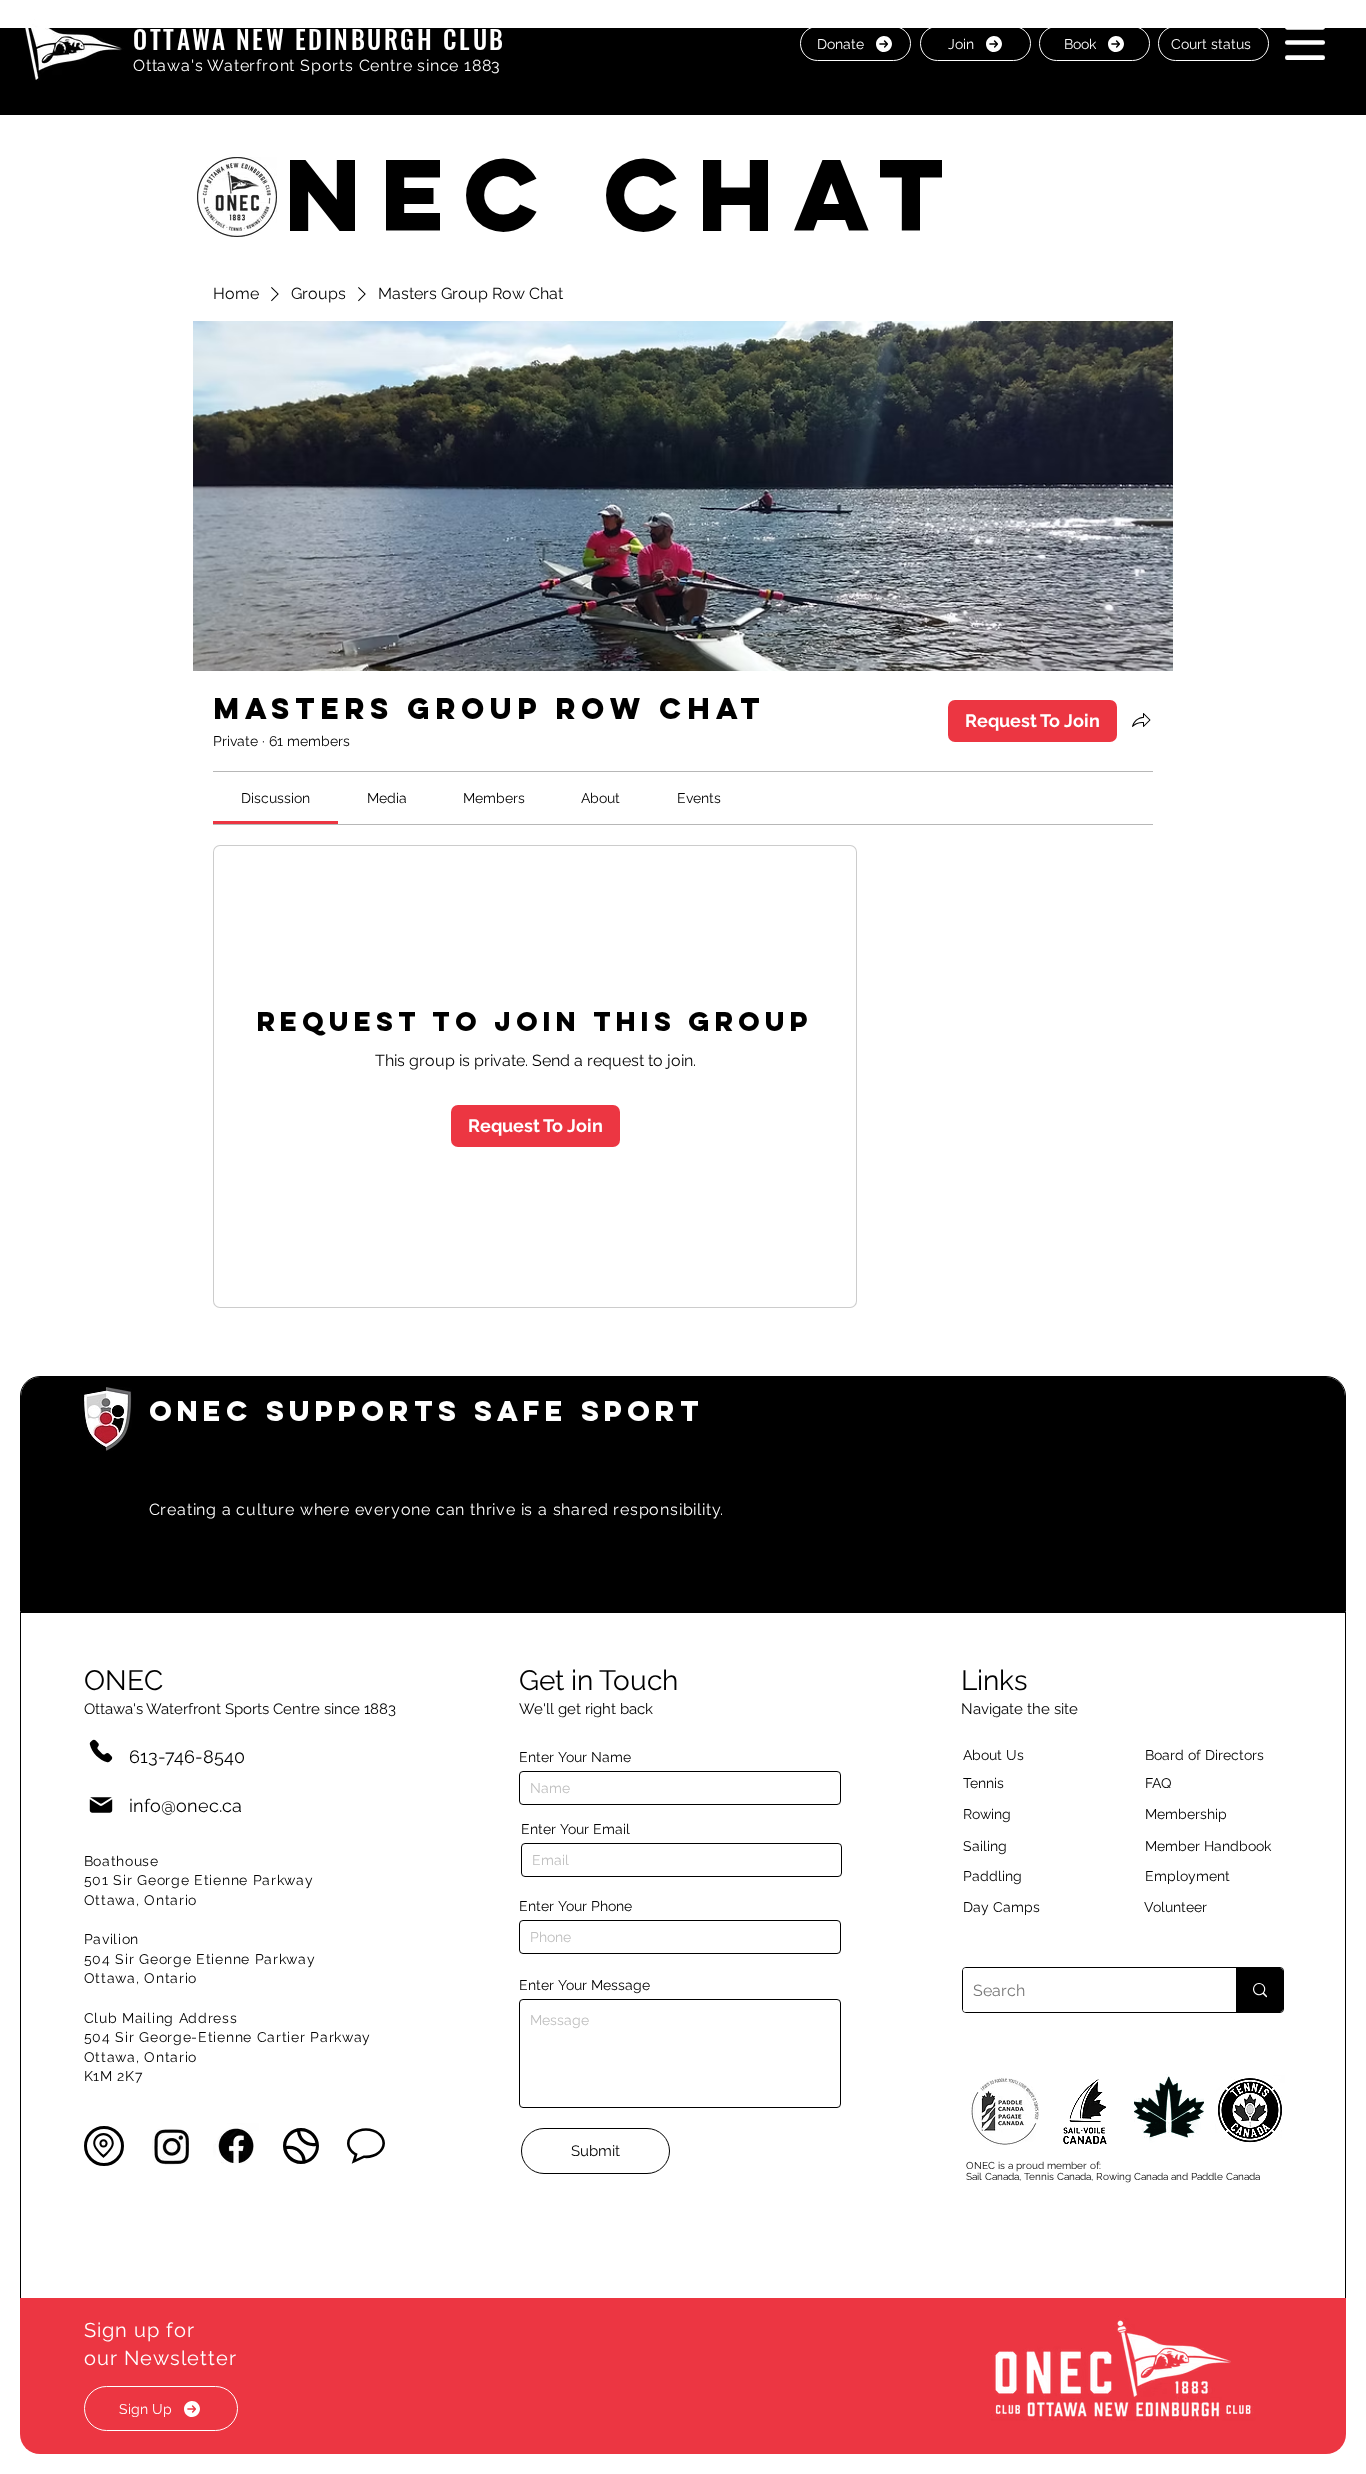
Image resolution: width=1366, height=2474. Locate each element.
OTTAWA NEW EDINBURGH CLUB (319, 38)
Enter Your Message (584, 1985)
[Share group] (1141, 720)
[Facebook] (236, 2146)
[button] (1305, 42)
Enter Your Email (575, 1829)
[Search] (1259, 1990)
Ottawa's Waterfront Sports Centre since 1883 (317, 65)
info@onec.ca (185, 1805)
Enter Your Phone (575, 1906)
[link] (275, 798)
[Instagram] (172, 2146)
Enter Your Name (575, 1757)
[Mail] (101, 1805)
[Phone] (101, 1750)
